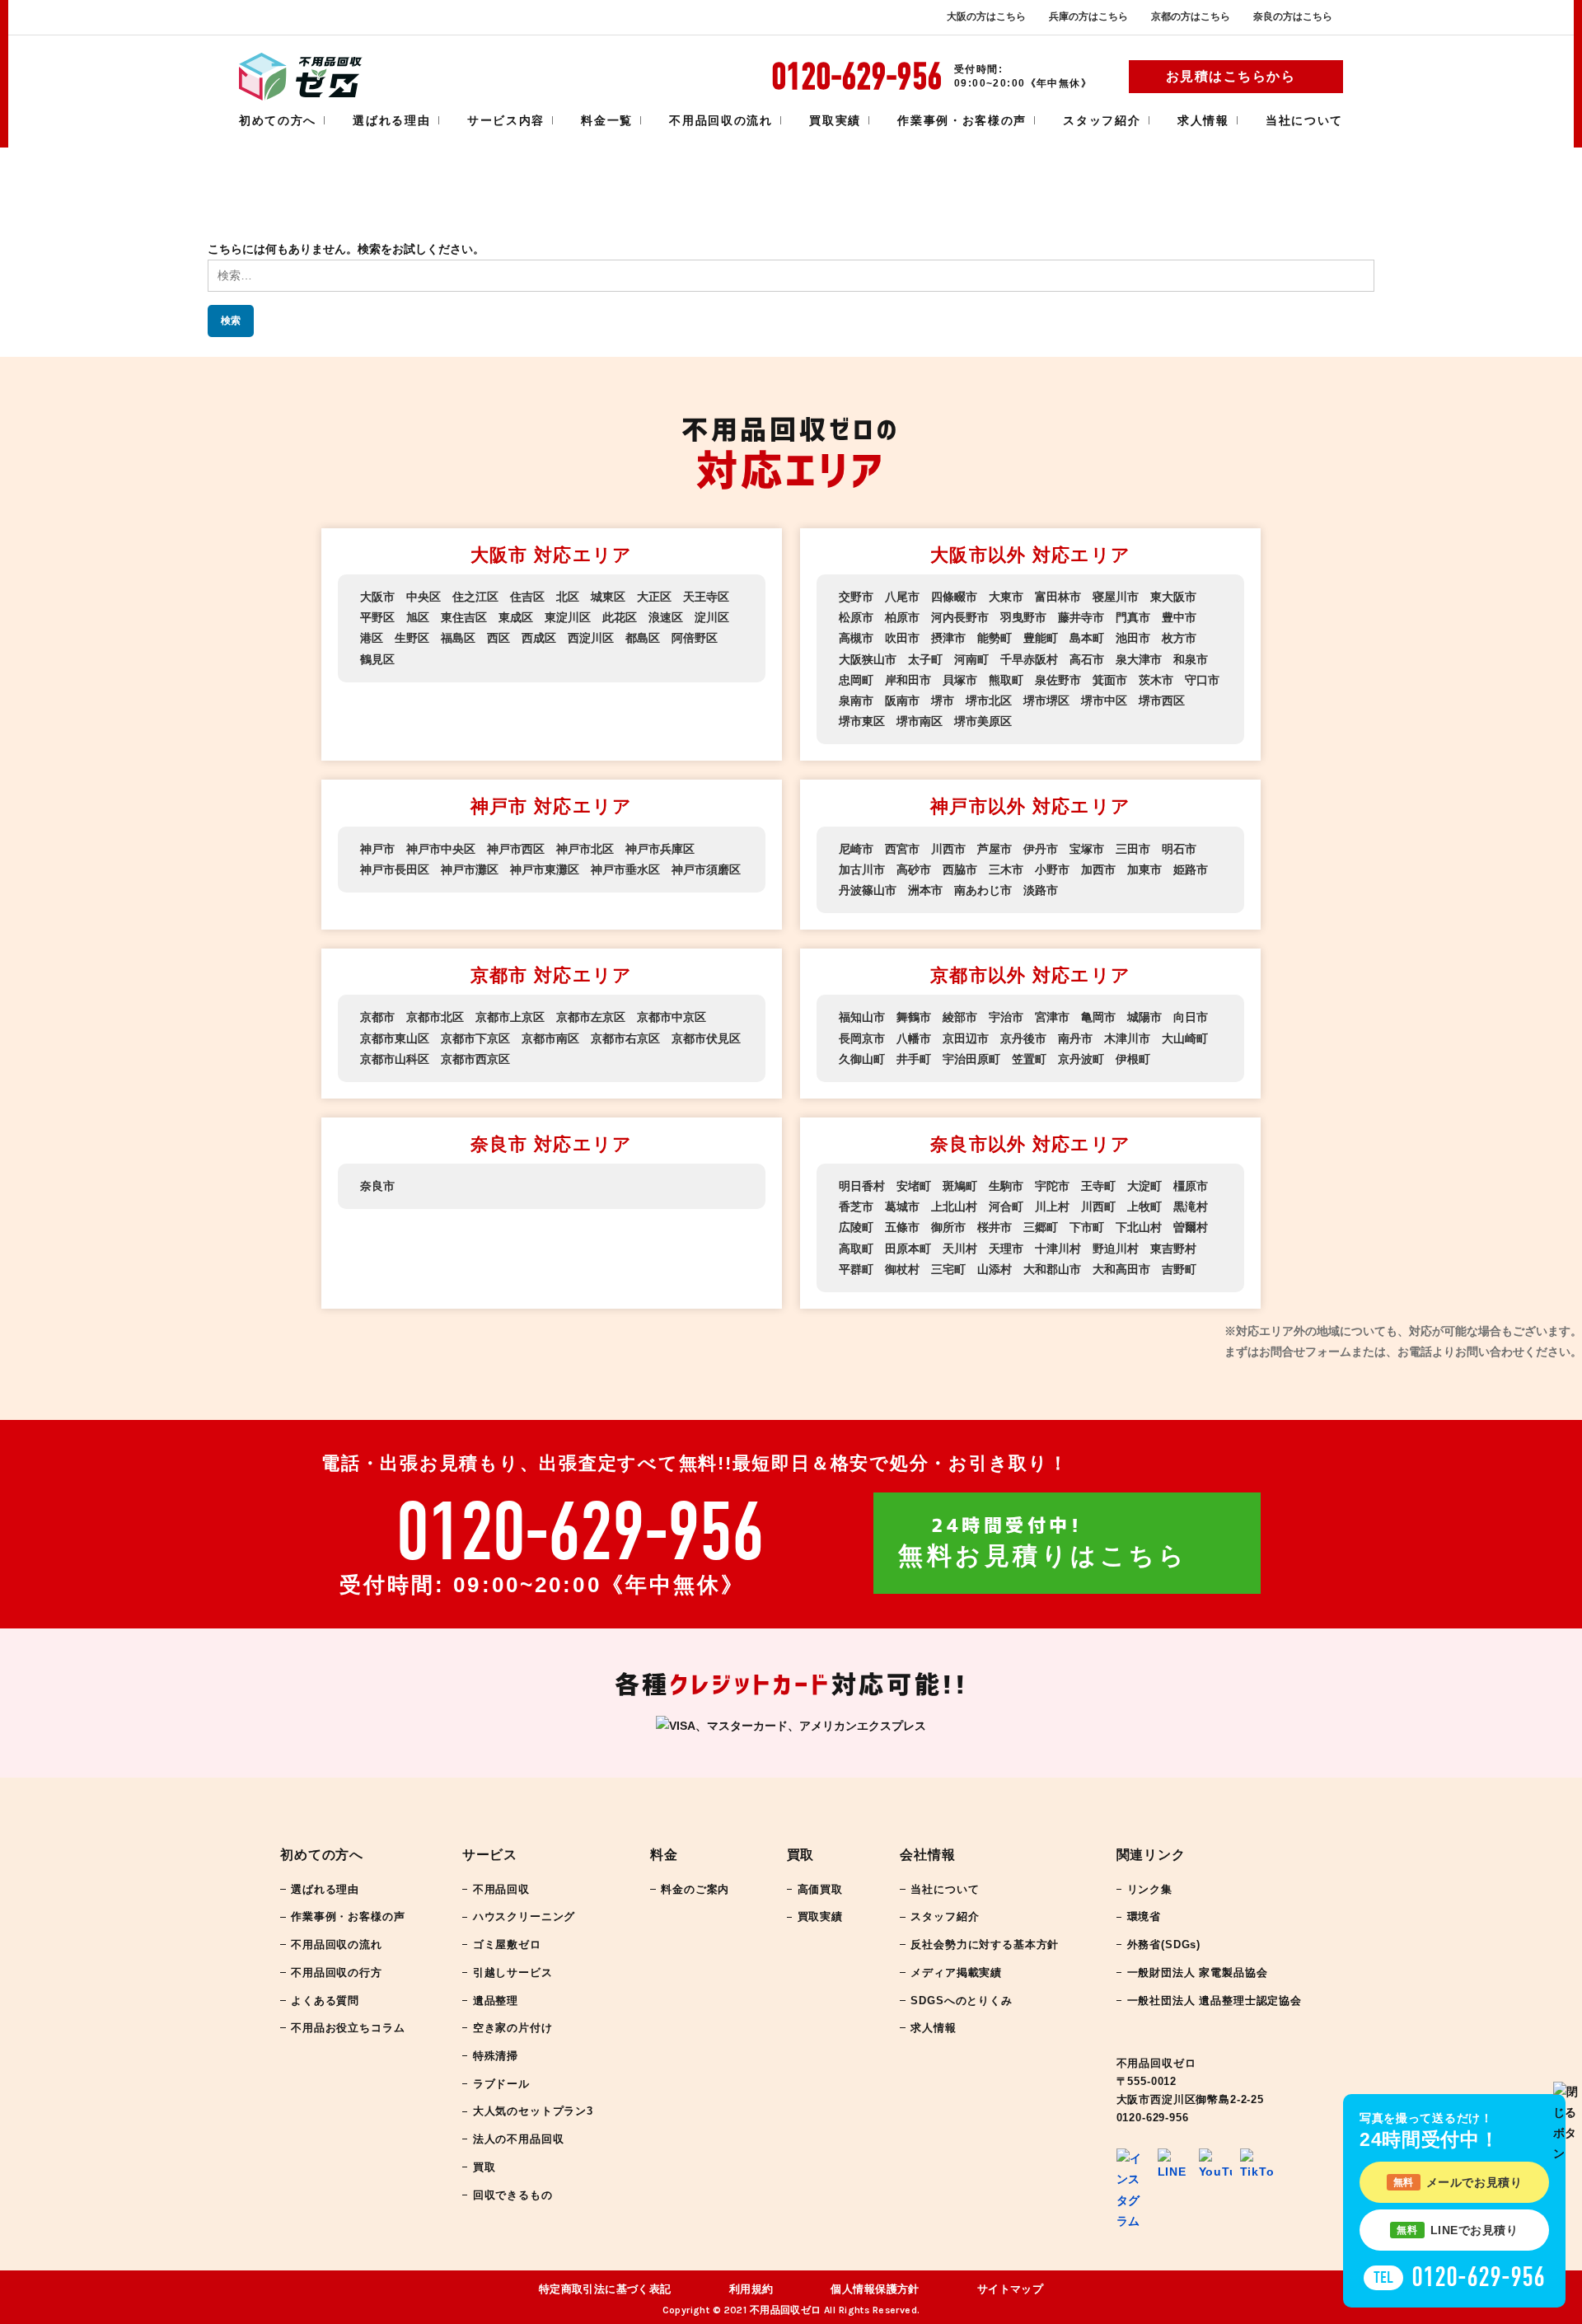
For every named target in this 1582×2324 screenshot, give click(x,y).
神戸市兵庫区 (660, 849)
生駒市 (1006, 1186)
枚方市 (1179, 638)
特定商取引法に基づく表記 (605, 2289)
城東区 (608, 597)
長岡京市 (862, 1038)
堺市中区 (1104, 700)
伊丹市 (1041, 849)
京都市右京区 (625, 1038)
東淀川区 (568, 617)
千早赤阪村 (1029, 659)
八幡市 (914, 1038)
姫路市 (1191, 869)
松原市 (856, 617)
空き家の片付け (513, 2028)
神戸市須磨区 (706, 869)
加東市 (1144, 869)
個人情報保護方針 (875, 2289)
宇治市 (1006, 1017)
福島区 (458, 638)
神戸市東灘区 (545, 869)
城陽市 (1144, 1017)
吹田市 (902, 638)
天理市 (1006, 1249)
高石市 (1087, 659)
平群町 (856, 1269)
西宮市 (902, 849)
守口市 (1202, 680)
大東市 (1006, 597)
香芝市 (856, 1207)
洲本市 (925, 890)
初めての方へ (278, 120)
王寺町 (1098, 1186)
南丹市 (1075, 1038)
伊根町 (1133, 1059)
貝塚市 (960, 680)
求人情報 (1203, 120)
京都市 (377, 1017)
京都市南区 (550, 1038)
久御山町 (862, 1059)
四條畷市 (954, 597)
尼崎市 (856, 849)
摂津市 (948, 638)
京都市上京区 (510, 1017)
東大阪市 (1173, 597)
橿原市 (1191, 1186)
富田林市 (1058, 597)
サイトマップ (1011, 2289)
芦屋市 (995, 849)
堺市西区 (1162, 700)
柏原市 (902, 617)
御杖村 (902, 1269)
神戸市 (377, 849)
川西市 (948, 849)
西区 (498, 638)
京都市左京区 (591, 1017)
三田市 (1133, 849)
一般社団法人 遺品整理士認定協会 (1215, 2001)
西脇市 (960, 869)
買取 (484, 2167)
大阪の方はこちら (986, 16)
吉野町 (1179, 1269)
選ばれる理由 (391, 120)
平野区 (377, 617)
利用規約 (751, 2289)
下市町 (1087, 1227)
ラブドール (501, 2084)
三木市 (1006, 869)
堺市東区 (862, 721)
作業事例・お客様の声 (962, 120)
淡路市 (1041, 890)
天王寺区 (706, 597)
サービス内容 (506, 120)
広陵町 (856, 1227)
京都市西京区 (475, 1059)
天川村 (960, 1249)
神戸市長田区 (395, 869)
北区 (568, 597)
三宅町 (948, 1269)
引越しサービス (513, 1973)
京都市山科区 (395, 1059)
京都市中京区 (672, 1017)
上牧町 (1144, 1207)
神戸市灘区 (470, 869)
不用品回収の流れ (721, 120)
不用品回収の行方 (337, 1973)
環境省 (1144, 1916)
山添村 (995, 1269)
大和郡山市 (1052, 1269)
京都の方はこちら (1191, 16)
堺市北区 (989, 700)
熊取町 (1006, 680)
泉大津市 (1139, 659)
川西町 (1098, 1207)
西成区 (539, 638)
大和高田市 (1121, 1269)
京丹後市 (1023, 1038)
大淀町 (1144, 1186)
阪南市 (902, 700)
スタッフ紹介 (1102, 120)
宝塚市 (1087, 849)
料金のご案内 (695, 1889)
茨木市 (1156, 680)
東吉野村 (1173, 1249)
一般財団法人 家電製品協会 (1198, 1973)
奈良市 (377, 1186)
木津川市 (1127, 1038)
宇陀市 (1052, 1186)
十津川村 (1058, 1249)
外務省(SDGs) (1164, 1944)
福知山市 (862, 1017)
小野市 (1052, 869)
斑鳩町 (960, 1186)
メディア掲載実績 (956, 1973)
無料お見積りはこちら (1043, 1543)
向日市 (1191, 1017)
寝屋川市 (1116, 597)
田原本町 (908, 1249)
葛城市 (902, 1207)
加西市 (1098, 869)
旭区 (418, 617)
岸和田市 (908, 680)
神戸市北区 (585, 849)
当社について (1304, 120)
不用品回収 (501, 1889)
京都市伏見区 (706, 1038)
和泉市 (1191, 659)
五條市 (902, 1227)
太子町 (925, 659)
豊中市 (1179, 617)
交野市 (856, 597)
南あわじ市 (983, 890)
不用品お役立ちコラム (348, 2028)
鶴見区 (377, 659)
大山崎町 (1185, 1038)
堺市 (943, 700)
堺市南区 (920, 721)
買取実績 (835, 120)
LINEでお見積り (1457, 2230)
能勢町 (995, 638)
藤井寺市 (1081, 617)
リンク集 (1150, 1889)
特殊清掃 (496, 2056)
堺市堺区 (1046, 700)
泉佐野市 (1058, 680)
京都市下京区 (475, 1038)
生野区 (412, 638)
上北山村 (954, 1207)
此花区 (620, 617)
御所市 (948, 1227)
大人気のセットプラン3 (533, 2111)
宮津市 (1052, 1017)
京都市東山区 (395, 1038)
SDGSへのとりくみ (961, 2001)
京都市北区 (435, 1017)
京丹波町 (1081, 1059)
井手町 (914, 1059)
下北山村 (1139, 1227)
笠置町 (1029, 1059)
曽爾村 (1191, 1227)
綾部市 (960, 1017)
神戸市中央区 (441, 849)
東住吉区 (464, 617)
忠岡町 (856, 680)
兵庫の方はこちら (1088, 16)
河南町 (971, 659)
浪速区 (666, 617)
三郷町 (1041, 1227)
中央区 (424, 597)
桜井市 (995, 1227)
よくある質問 (325, 2001)
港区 (372, 638)
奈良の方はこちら (1293, 16)
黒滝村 (1191, 1207)
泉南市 (856, 700)
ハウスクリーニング (524, 1916)
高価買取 (820, 1889)
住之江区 (475, 597)
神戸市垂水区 (625, 869)
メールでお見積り (1458, 2182)
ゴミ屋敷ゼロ (507, 1944)
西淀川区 (591, 638)
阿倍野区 (695, 638)
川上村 (1052, 1207)
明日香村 (862, 1186)
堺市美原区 (983, 721)
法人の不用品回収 (519, 2139)
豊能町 (1041, 638)
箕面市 (1110, 680)
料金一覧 (607, 120)
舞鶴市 (914, 1017)
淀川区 (712, 617)
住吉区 (527, 597)
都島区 (643, 638)
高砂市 (914, 869)
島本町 (1087, 638)
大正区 (654, 597)
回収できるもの (513, 2195)
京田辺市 (966, 1038)
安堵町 (914, 1186)
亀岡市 (1098, 1017)
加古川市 (862, 869)
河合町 (1006, 1207)
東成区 (516, 617)
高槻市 (856, 638)
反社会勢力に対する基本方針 (985, 1944)
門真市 (1133, 617)
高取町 (856, 1249)
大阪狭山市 (868, 659)
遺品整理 (496, 2001)
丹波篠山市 (868, 890)
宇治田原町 (971, 1059)
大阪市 (377, 597)
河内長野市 (960, 617)
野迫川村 (1116, 1249)
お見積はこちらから (1231, 76)
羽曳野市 (1023, 617)
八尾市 (902, 597)
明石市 (1179, 849)
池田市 (1133, 638)
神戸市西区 (516, 849)
